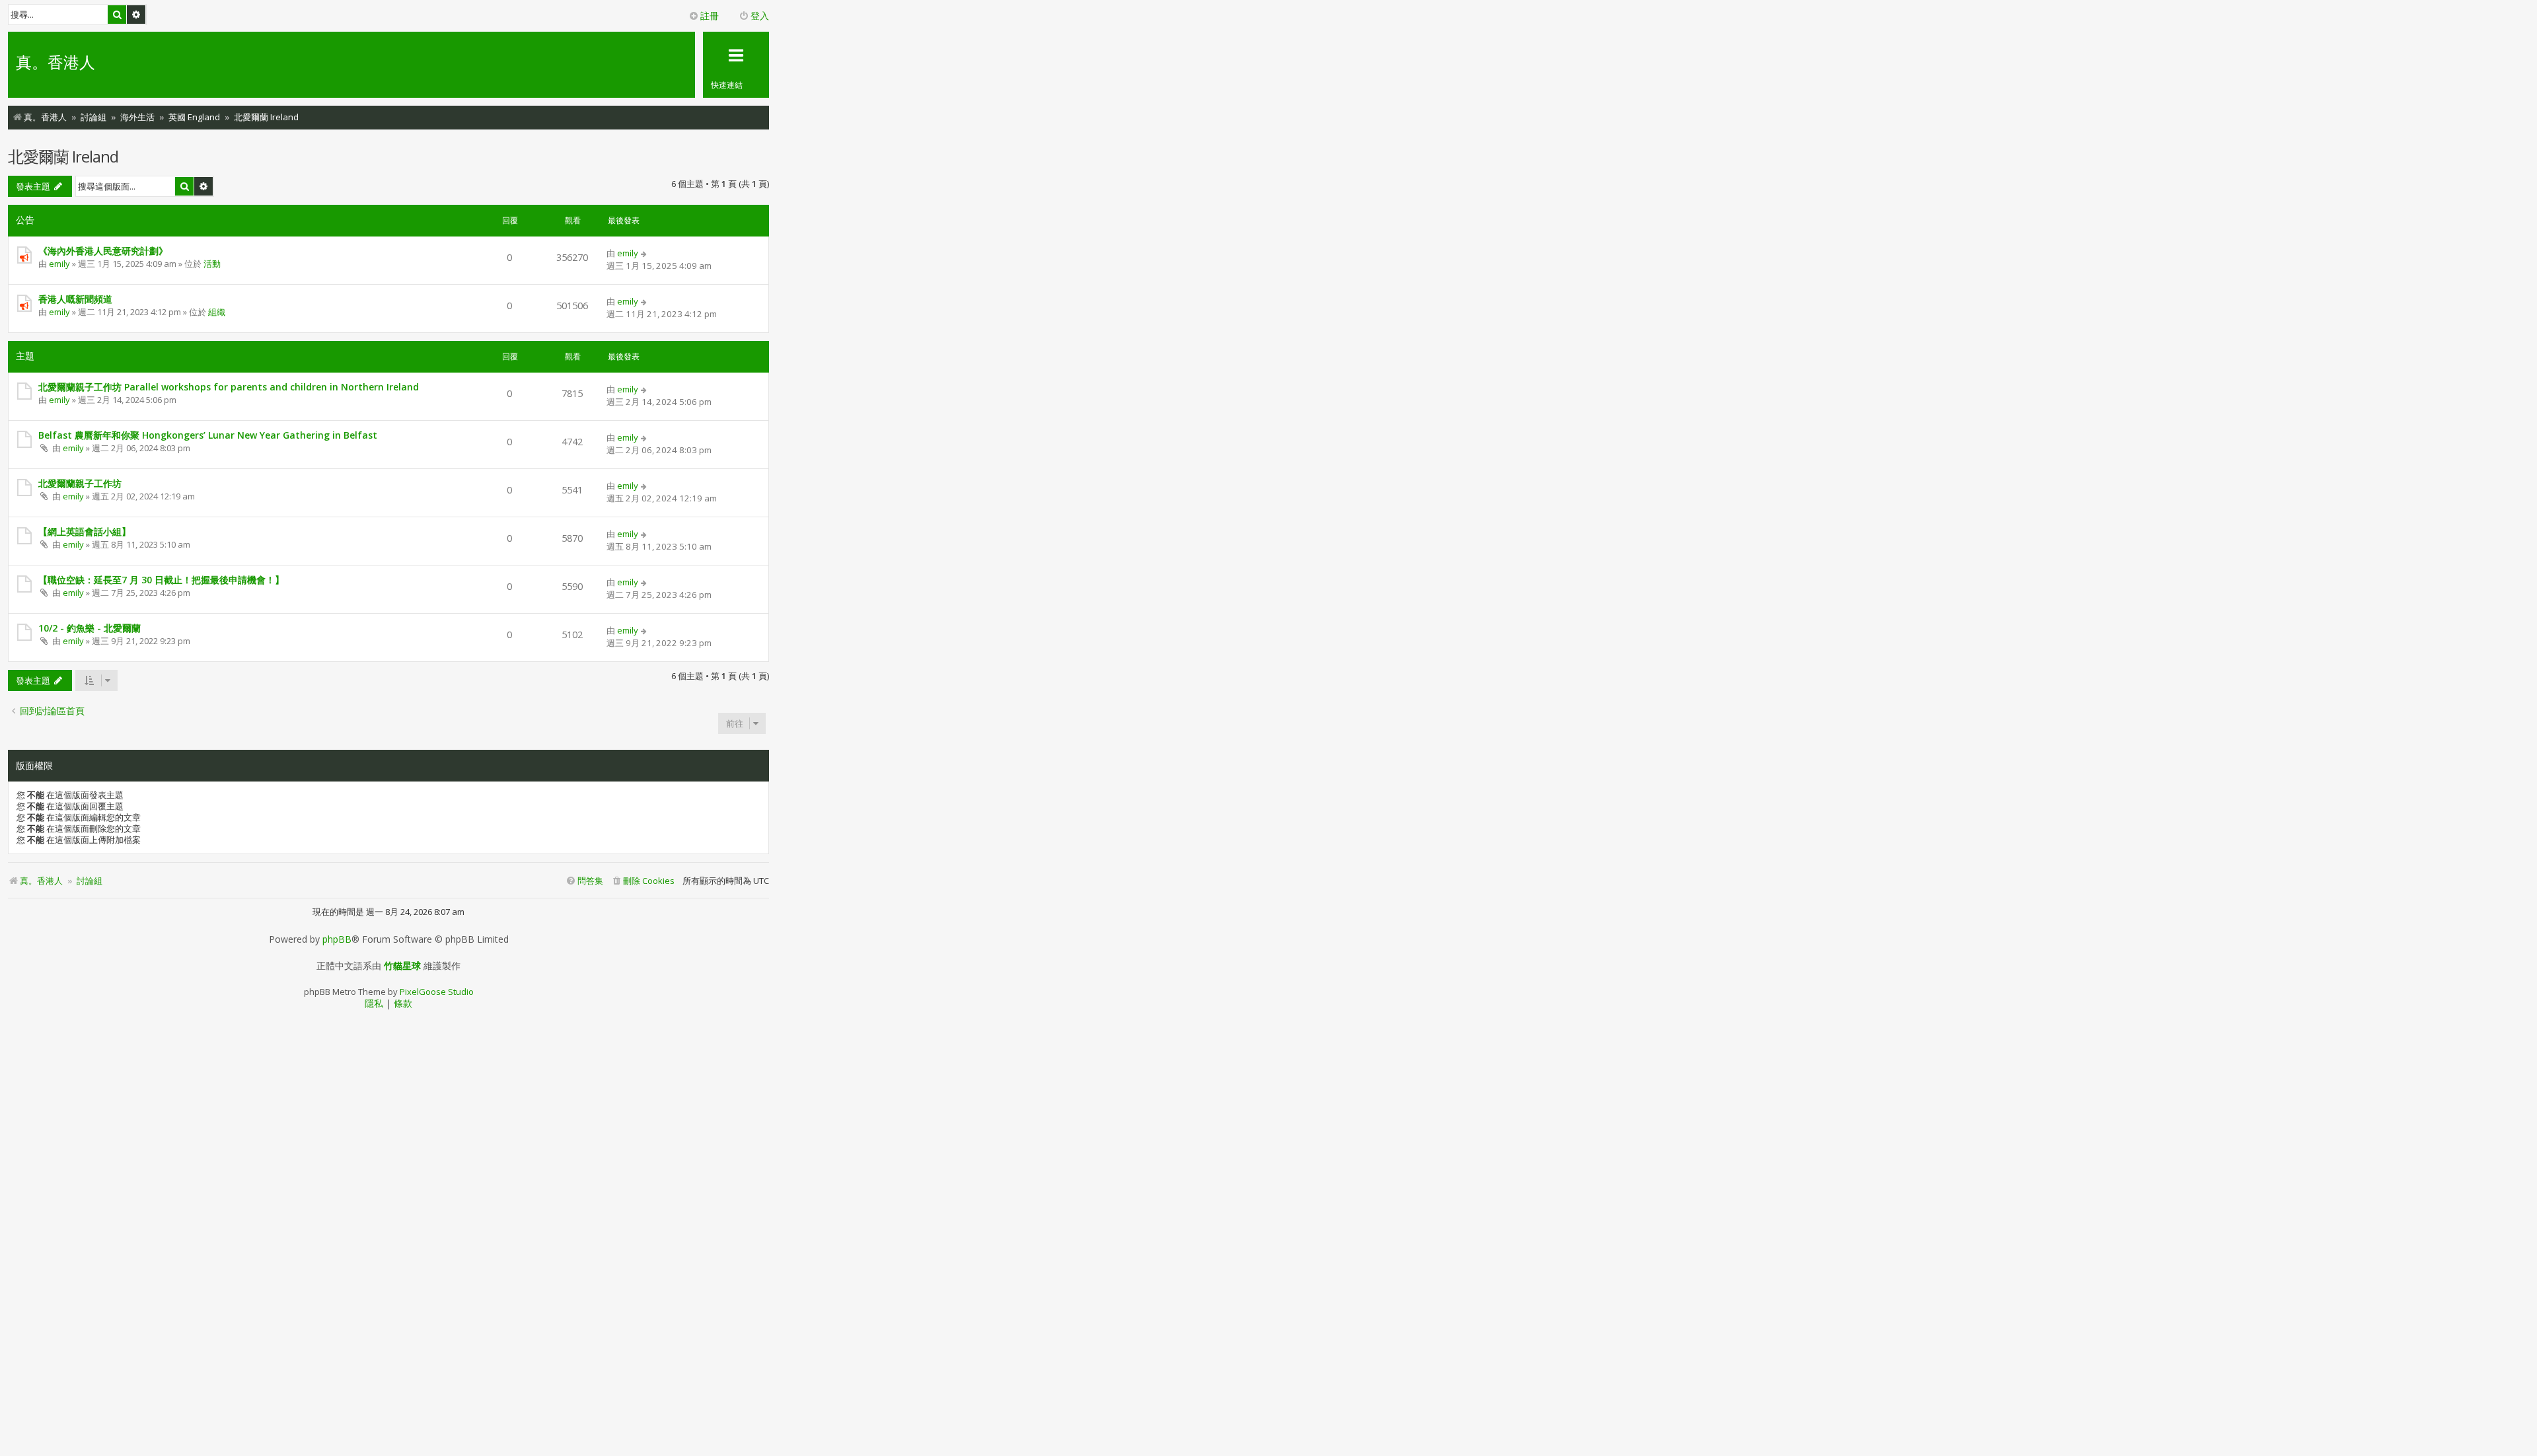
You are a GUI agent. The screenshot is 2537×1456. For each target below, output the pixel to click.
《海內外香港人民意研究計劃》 (103, 251)
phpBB (337, 939)
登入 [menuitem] (760, 16)
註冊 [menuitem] (710, 16)
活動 (212, 264)
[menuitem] (643, 881)
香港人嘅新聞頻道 (75, 299)
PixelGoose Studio (437, 992)
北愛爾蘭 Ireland (63, 156)
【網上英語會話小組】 (85, 531)
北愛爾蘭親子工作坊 (80, 483)
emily (59, 264)
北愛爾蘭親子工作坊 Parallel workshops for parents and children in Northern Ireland (229, 387)
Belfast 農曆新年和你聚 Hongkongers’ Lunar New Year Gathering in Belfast (208, 435)
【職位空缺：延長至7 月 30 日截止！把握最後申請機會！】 (161, 580)
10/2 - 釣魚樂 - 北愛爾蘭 (90, 628)
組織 (217, 312)
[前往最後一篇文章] (644, 253)
